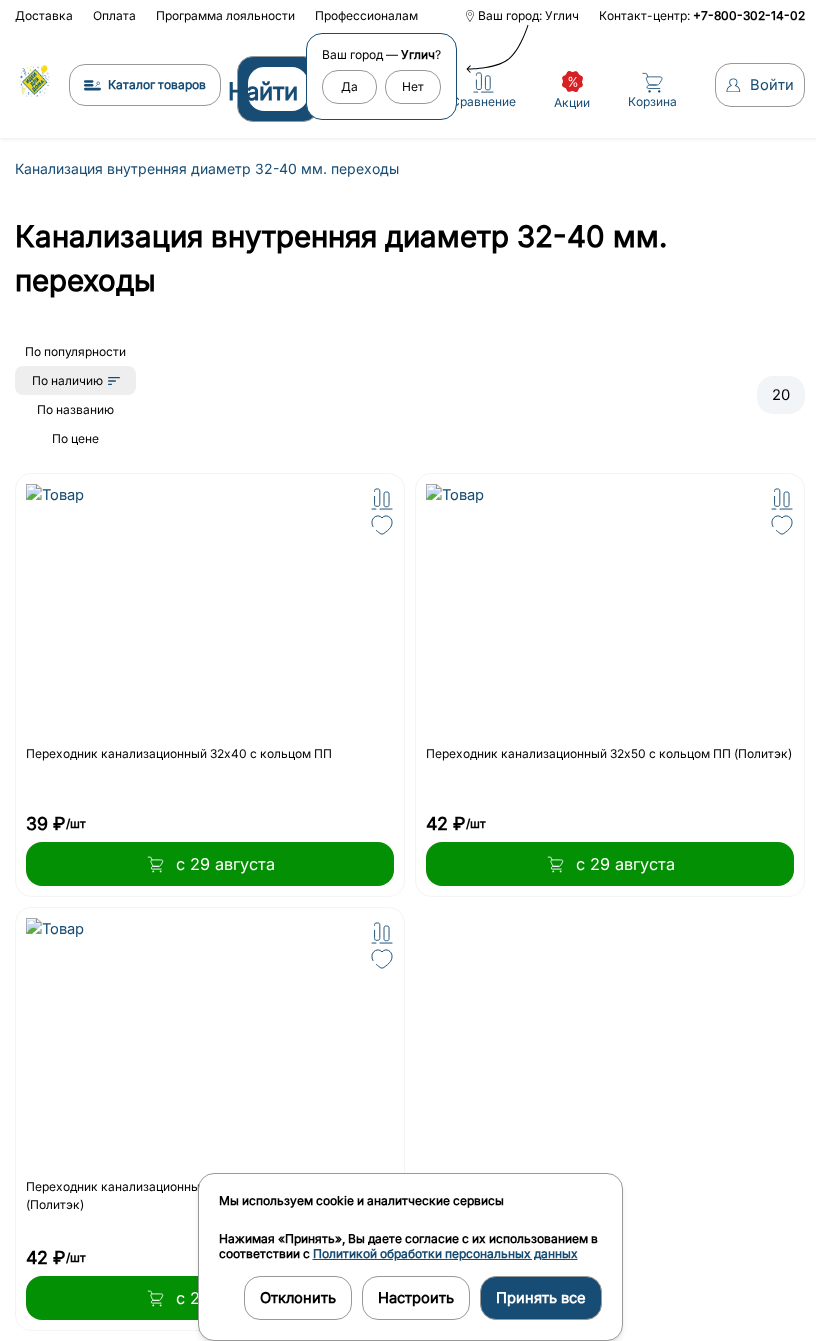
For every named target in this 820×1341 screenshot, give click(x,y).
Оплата (114, 15)
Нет (413, 86)
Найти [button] (263, 91)
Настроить (416, 1298)
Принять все (541, 1298)
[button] (382, 499)
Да (349, 86)
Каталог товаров (157, 84)
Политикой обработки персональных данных (445, 1253)
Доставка (44, 15)
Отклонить (298, 1298)
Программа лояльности (225, 15)
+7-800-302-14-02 (749, 15)
